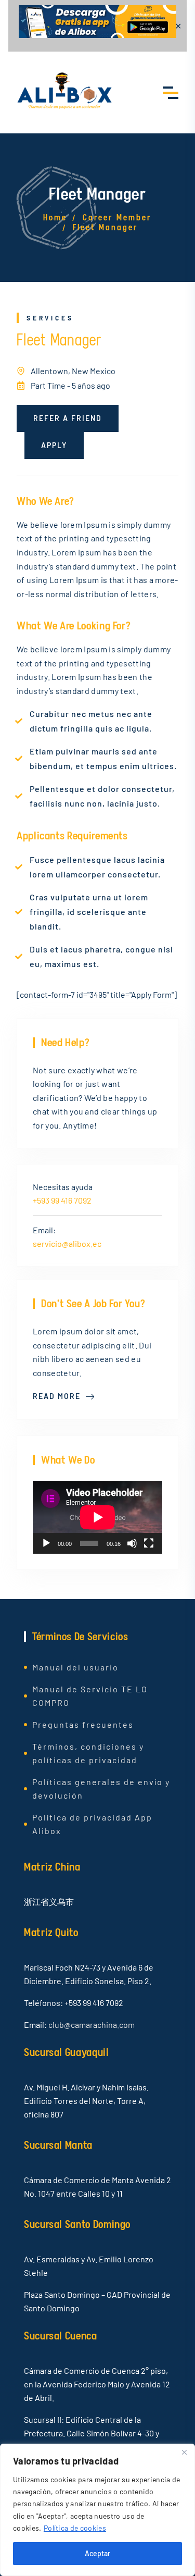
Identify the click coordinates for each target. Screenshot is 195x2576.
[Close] (184, 2453)
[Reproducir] (46, 1543)
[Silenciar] (132, 1543)
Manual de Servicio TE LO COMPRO (90, 1696)
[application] (97, 1517)
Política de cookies (75, 2528)
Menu (171, 92)
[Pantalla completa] (149, 1543)
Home (55, 218)
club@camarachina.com (92, 2024)
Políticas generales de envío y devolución (101, 1788)
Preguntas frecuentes (83, 1724)
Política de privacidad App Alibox (92, 1824)
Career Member (117, 218)
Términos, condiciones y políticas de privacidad (88, 1753)
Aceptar (97, 2553)
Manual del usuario (75, 1667)
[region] (97, 2510)
